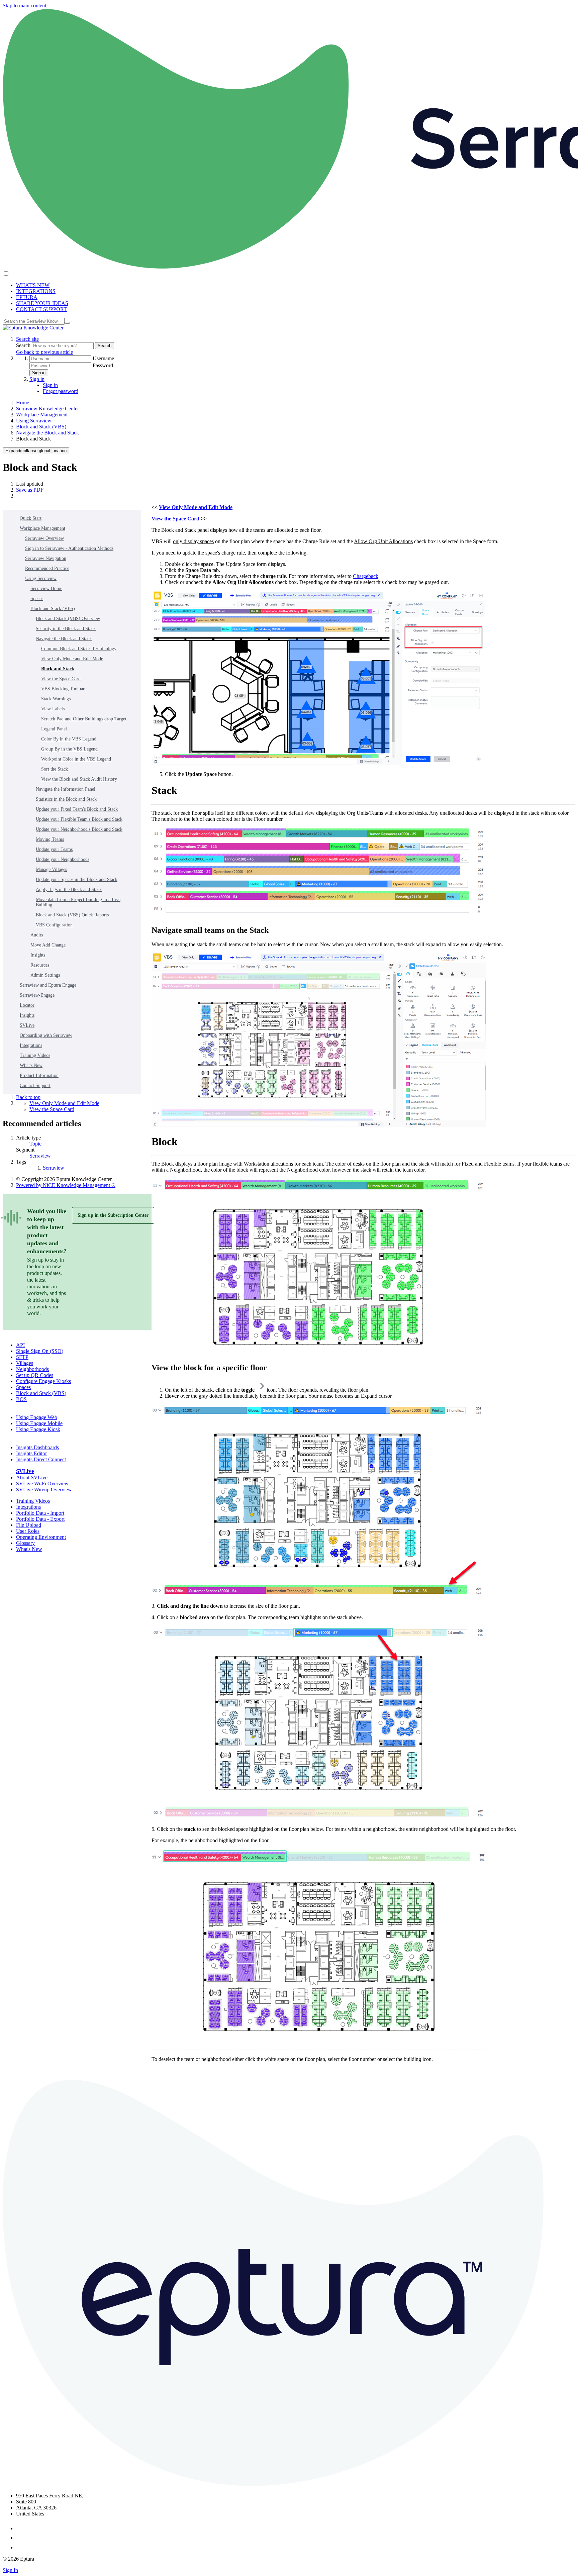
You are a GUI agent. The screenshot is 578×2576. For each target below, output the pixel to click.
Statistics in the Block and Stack (66, 799)
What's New (31, 1065)
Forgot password (61, 391)
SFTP (22, 1357)
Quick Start (31, 518)
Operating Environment (41, 1537)
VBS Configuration (54, 925)
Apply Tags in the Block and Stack (69, 889)
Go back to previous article (44, 352)
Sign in (39, 373)
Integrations (31, 1045)
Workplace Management (42, 415)
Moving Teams (50, 839)
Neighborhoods (32, 1369)
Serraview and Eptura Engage (48, 985)
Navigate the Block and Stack (47, 433)
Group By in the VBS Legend (69, 749)
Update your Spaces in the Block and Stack (77, 879)
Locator (27, 1005)
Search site (27, 339)
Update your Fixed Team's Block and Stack (77, 809)
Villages (25, 1363)
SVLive (27, 1025)
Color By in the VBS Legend (69, 739)
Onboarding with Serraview (46, 1035)
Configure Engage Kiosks (43, 1381)
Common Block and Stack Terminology (79, 649)
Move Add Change (48, 945)
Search (24, 345)
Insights (38, 955)
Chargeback (366, 576)
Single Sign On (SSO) (40, 1351)
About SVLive (32, 1477)
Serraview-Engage (37, 995)
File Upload (29, 1525)
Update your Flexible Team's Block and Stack (79, 819)
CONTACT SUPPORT (41, 309)
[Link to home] (33, 328)
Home (23, 403)
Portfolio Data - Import (40, 1513)
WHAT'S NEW (33, 285)
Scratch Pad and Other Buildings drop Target (84, 719)
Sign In (10, 2570)
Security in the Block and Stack (66, 629)
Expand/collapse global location (36, 451)
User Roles (28, 1531)
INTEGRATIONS (36, 291)
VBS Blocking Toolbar (63, 689)
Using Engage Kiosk (38, 1429)
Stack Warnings (56, 699)
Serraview (40, 1156)
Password (103, 365)
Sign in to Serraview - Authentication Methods (69, 548)
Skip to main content (24, 6)
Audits (37, 935)
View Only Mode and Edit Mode (72, 659)
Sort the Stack (55, 769)
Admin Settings (45, 975)
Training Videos (35, 1055)
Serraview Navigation (46, 558)
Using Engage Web (37, 1417)
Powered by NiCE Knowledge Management (66, 1185)
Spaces (37, 599)
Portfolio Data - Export (40, 1519)
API (20, 1345)
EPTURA (27, 297)
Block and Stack (58, 669)
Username (103, 358)
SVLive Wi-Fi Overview (42, 1483)
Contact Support (35, 1085)
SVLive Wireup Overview (44, 1490)
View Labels (53, 709)
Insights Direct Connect (41, 1459)
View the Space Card (61, 679)
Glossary (25, 1543)
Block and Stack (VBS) (41, 427)
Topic (35, 1144)
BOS (21, 1399)
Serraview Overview (44, 538)
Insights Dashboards (37, 1447)
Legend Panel (54, 729)
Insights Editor (31, 1453)
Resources (40, 965)
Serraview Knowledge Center (47, 409)
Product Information (39, 1075)
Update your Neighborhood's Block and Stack (79, 829)
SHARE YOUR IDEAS (42, 303)
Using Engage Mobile (39, 1423)
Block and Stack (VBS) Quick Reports (72, 915)
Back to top (28, 1097)
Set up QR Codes (35, 1375)
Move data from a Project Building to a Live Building (78, 902)
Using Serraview (34, 421)
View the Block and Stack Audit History (79, 779)
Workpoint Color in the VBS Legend (76, 759)
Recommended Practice (47, 568)
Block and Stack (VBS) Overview (68, 619)
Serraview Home (46, 588)
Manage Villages (51, 869)
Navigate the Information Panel (66, 789)
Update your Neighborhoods (63, 859)
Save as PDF (30, 490)
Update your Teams (54, 849)
